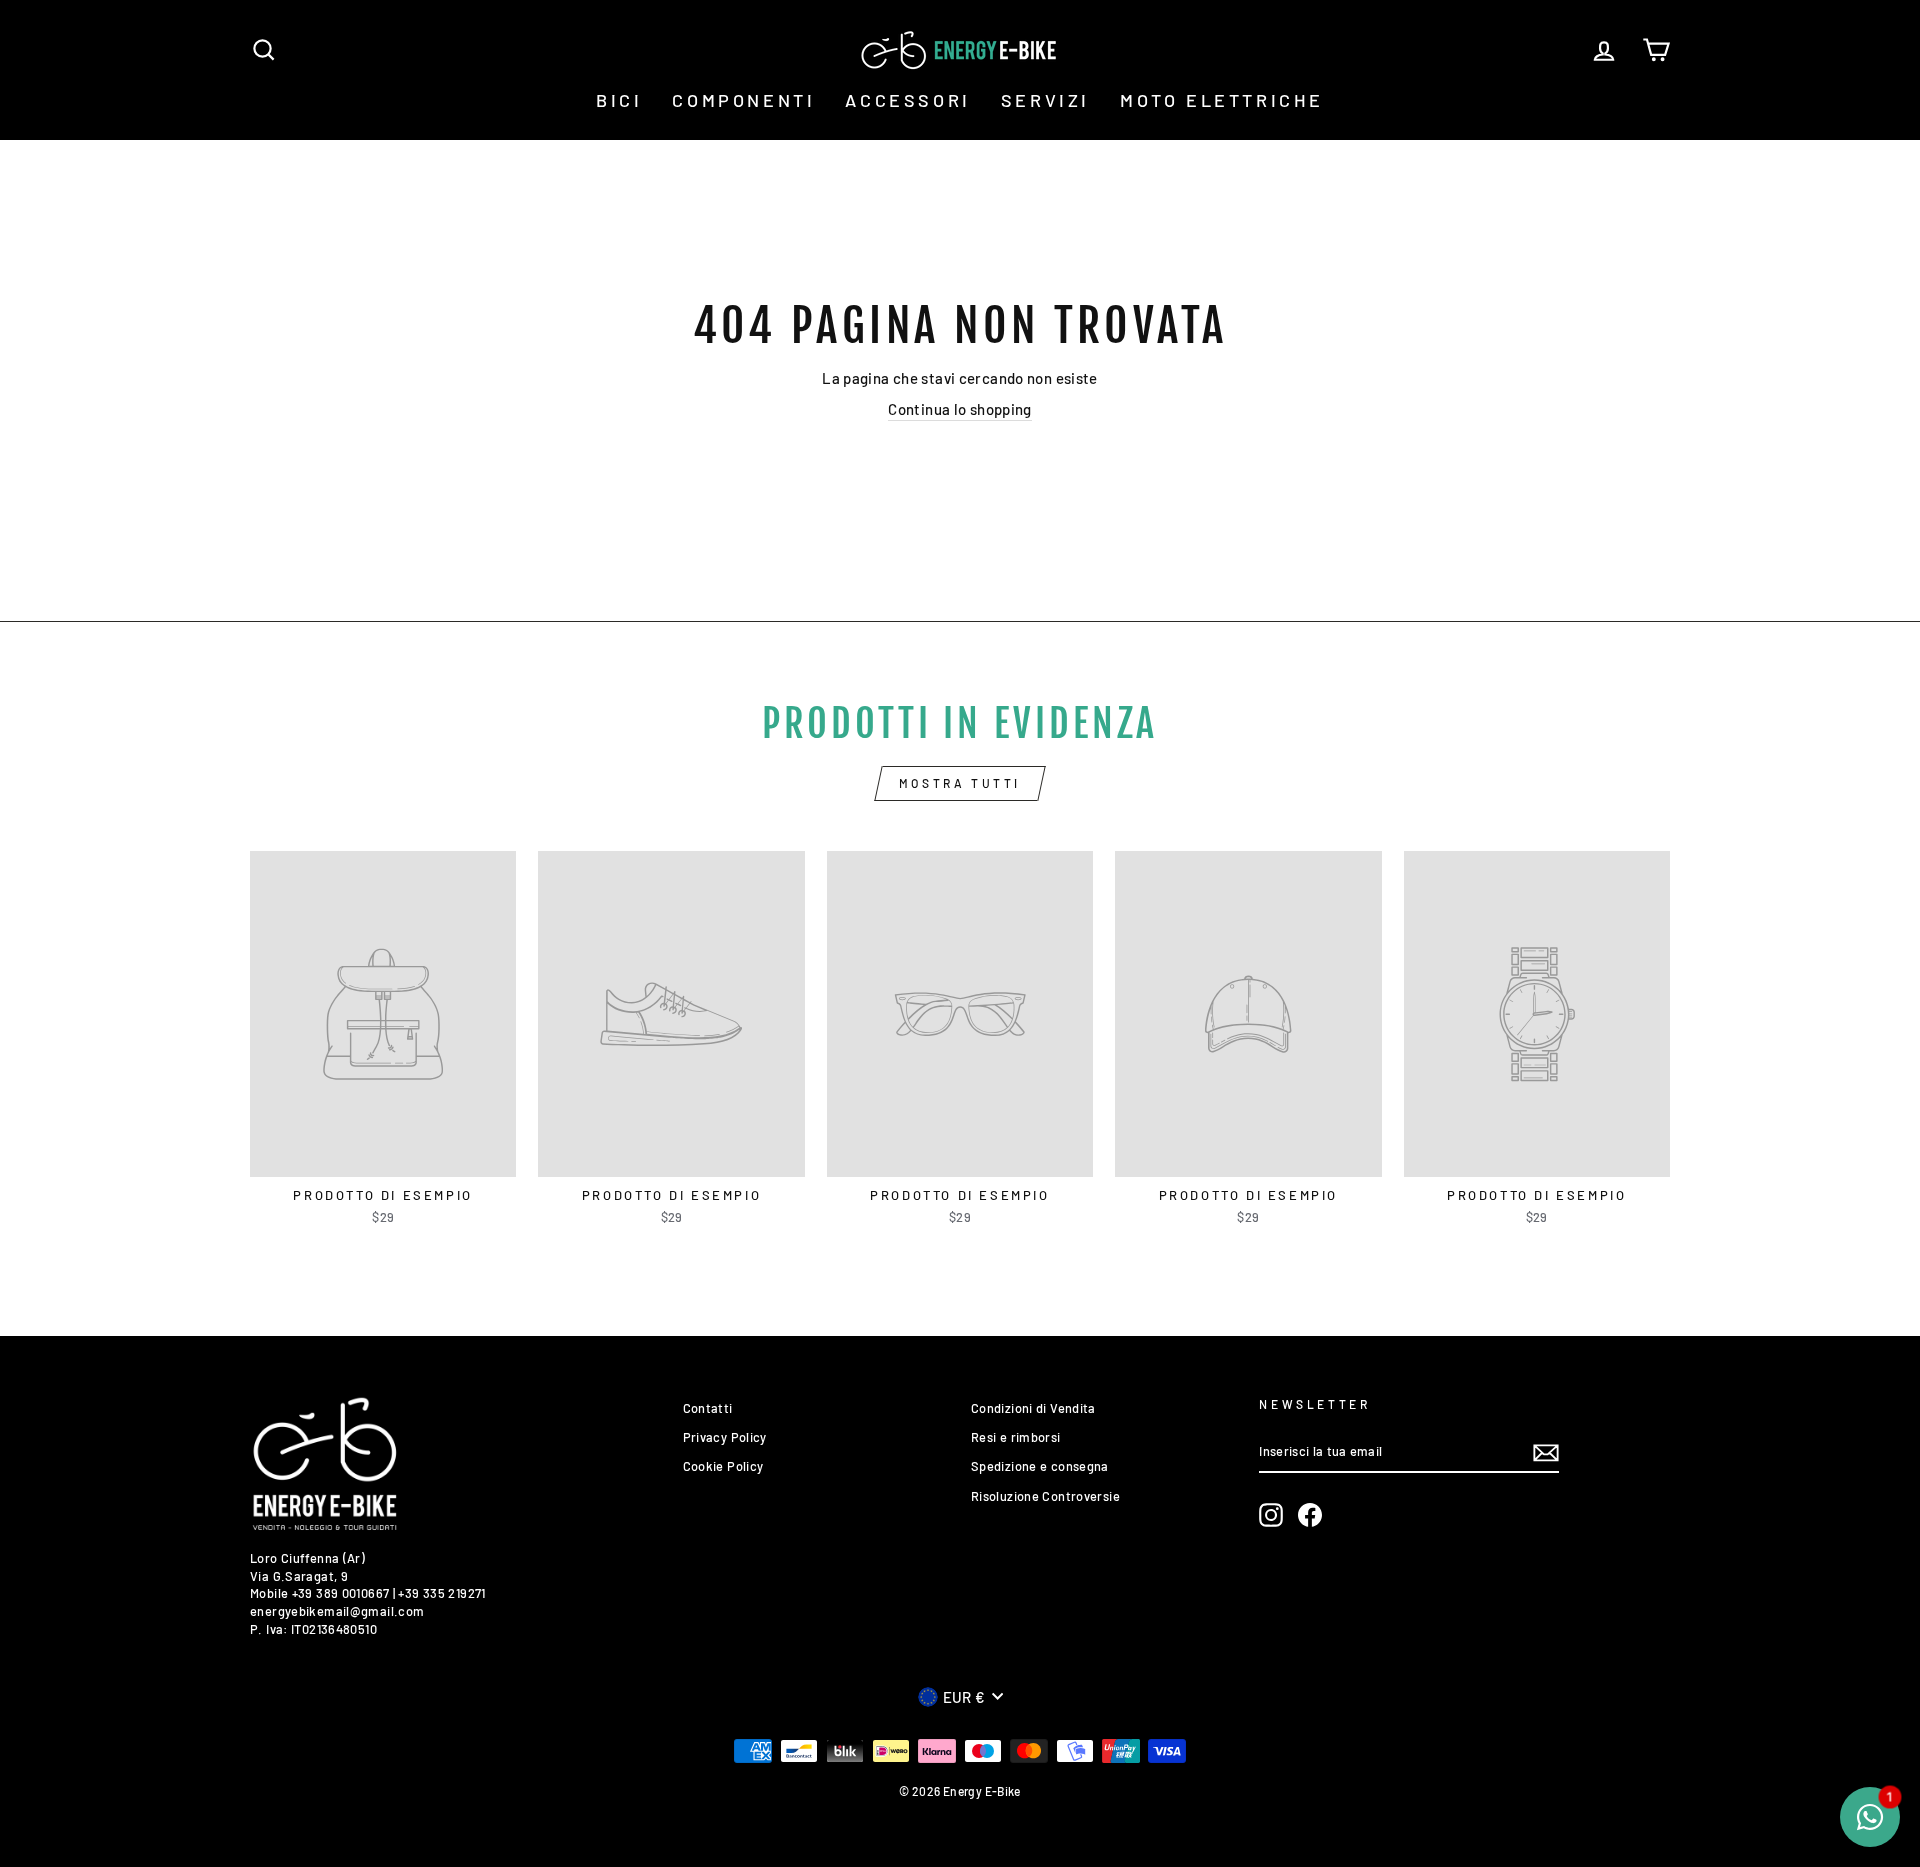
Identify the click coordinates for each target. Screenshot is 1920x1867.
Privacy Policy (725, 1437)
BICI (619, 100)
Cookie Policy (723, 1466)
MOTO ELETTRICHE (1222, 100)
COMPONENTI (743, 100)
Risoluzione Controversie (1045, 1496)
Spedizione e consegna (1040, 1466)
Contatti (708, 1408)
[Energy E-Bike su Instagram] (1271, 1515)
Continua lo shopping (960, 409)
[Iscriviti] (1546, 1453)
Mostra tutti (960, 783)
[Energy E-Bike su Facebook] (1310, 1515)
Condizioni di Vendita (1033, 1408)
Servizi (1045, 100)
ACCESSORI (907, 100)
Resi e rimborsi (1016, 1437)
